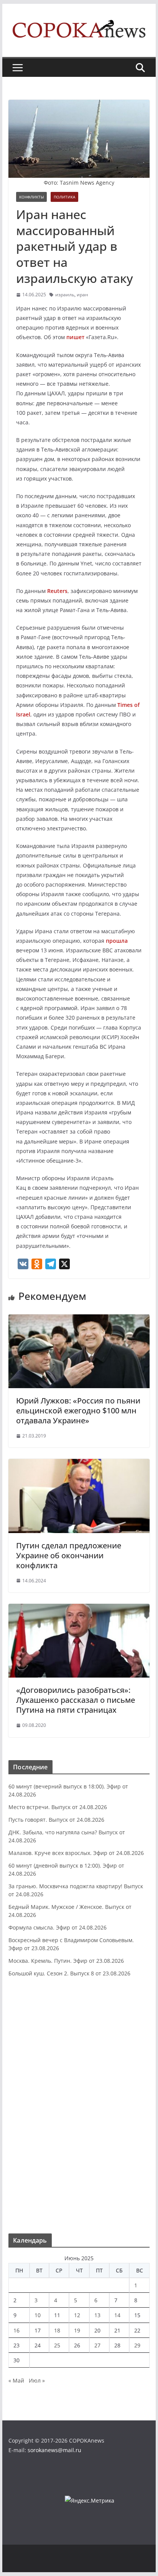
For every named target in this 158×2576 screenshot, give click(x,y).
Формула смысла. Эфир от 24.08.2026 (58, 1927)
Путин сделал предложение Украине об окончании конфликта (69, 1555)
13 (97, 2315)
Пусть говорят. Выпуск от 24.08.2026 (56, 1820)
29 (137, 2345)
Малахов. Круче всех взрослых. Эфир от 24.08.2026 (76, 1853)
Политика (64, 197)
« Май (16, 2380)
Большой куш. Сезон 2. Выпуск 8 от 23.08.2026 (69, 1973)
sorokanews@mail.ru (54, 2450)
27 (97, 2345)
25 (57, 2345)
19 (77, 2330)
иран (82, 295)
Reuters (57, 591)
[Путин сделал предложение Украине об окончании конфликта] (79, 1464)
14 (117, 2315)
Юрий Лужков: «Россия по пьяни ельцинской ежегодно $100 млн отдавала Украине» (78, 1411)
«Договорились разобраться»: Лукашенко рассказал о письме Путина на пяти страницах (76, 1700)
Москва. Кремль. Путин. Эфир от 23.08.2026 (66, 1961)
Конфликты (31, 197)
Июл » (37, 2380)
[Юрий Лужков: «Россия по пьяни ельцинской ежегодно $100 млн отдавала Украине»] (79, 1320)
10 (38, 2315)
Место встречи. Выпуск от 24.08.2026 (58, 1807)
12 (77, 2315)
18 (57, 2330)
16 (16, 2330)
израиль (65, 295)
